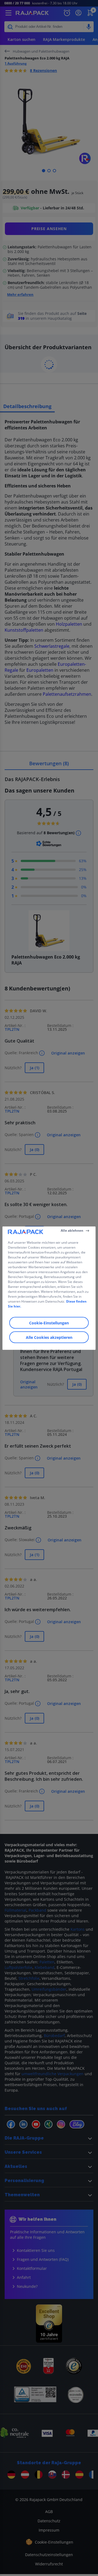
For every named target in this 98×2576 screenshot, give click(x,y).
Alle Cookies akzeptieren (49, 1337)
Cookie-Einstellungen (49, 1323)
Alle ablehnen (72, 1230)
